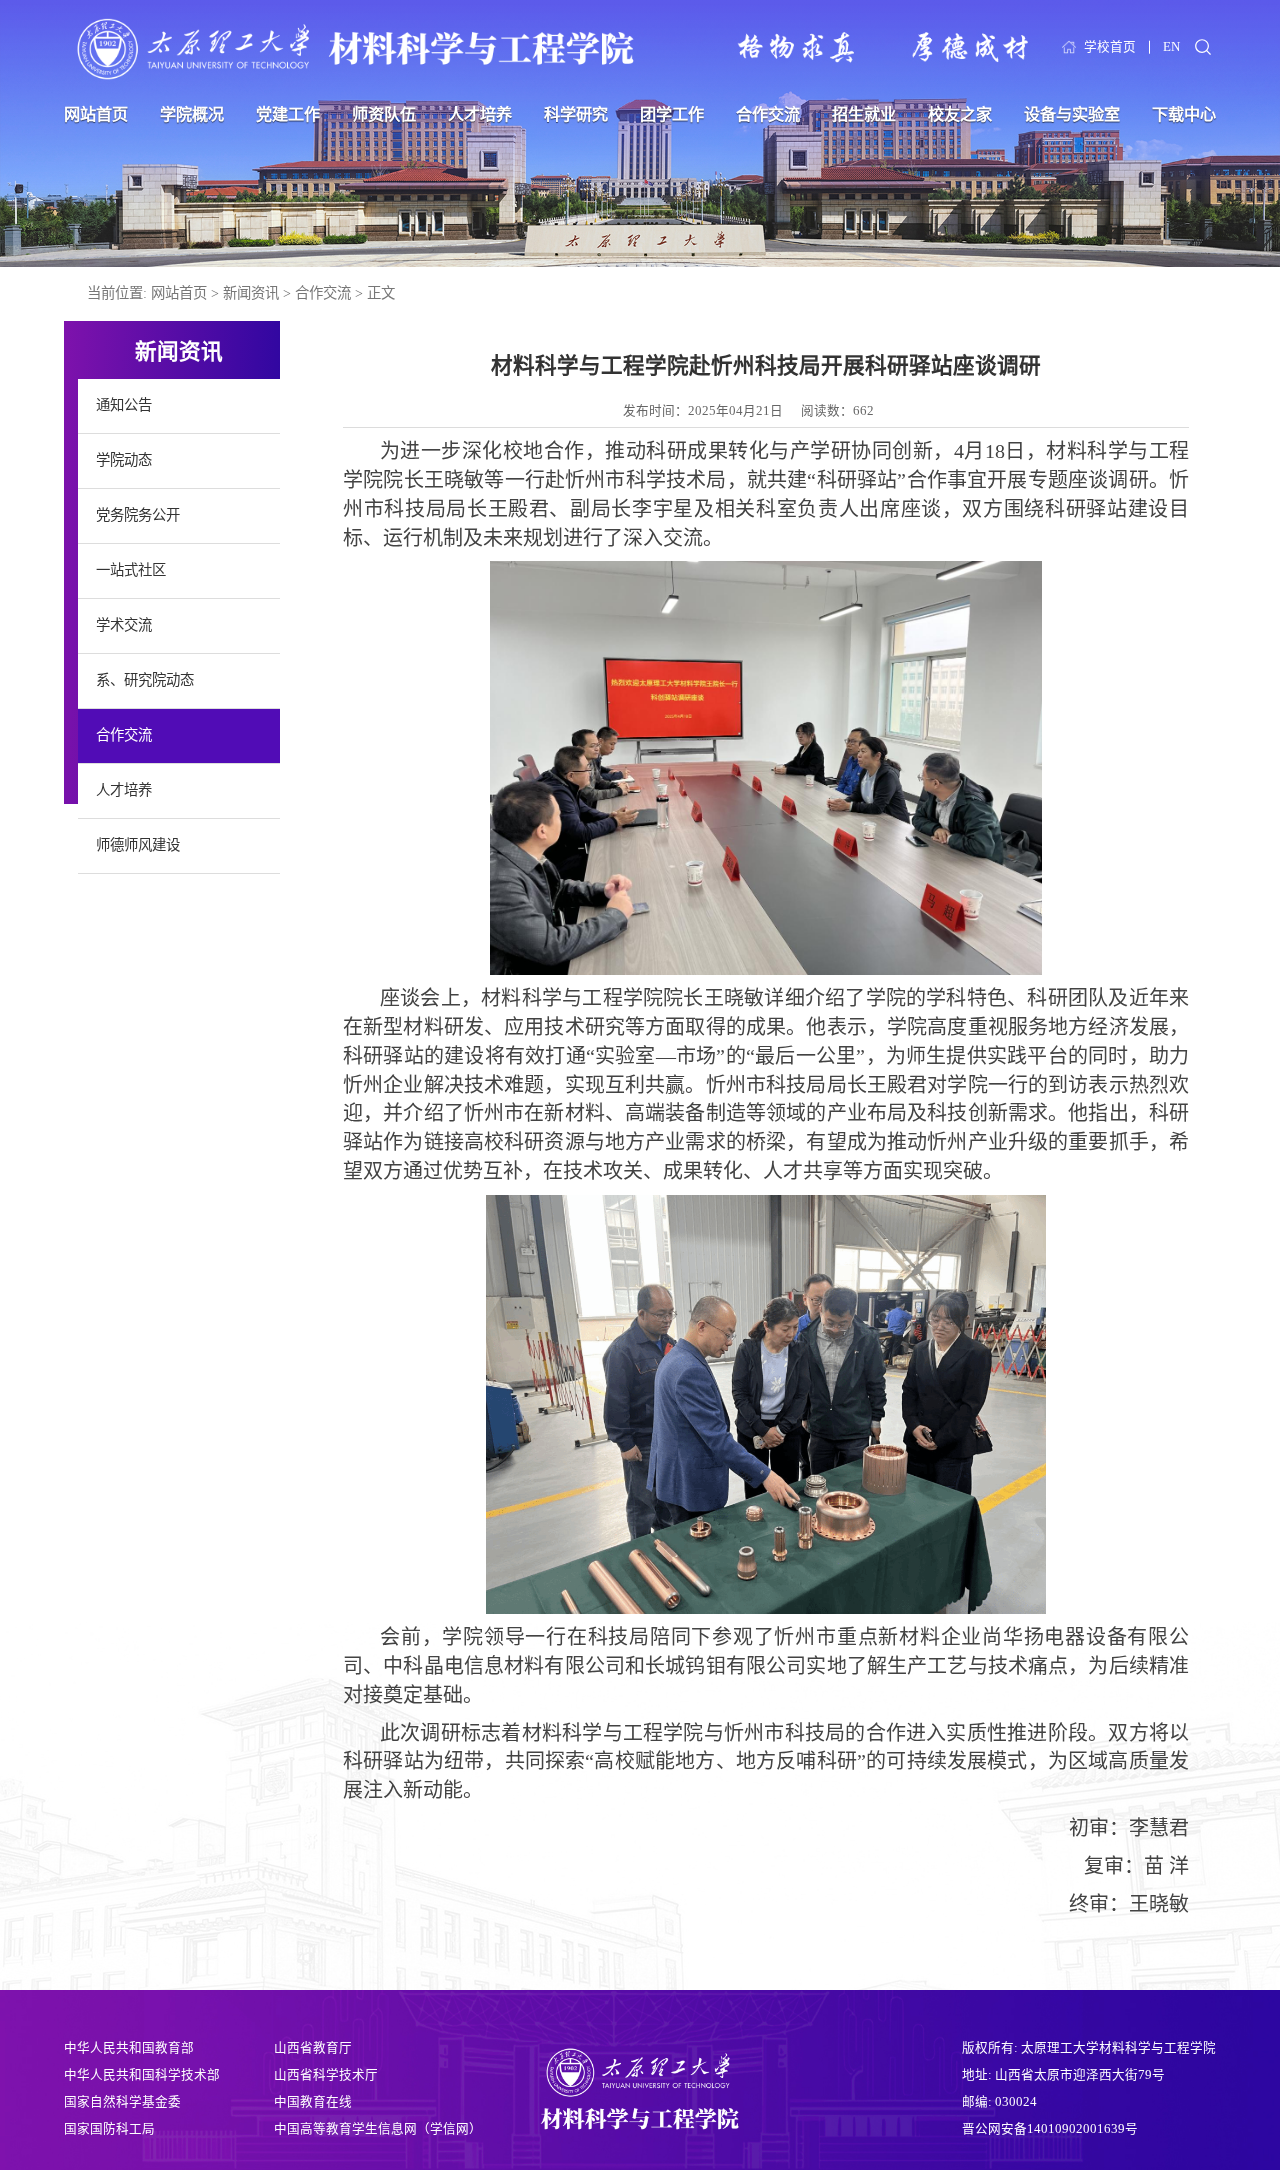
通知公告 (124, 405)
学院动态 (124, 460)
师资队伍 (384, 115)
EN (1171, 47)
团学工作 (672, 115)
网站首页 (96, 115)
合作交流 (768, 115)
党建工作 (288, 115)
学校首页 (1110, 47)
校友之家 (960, 115)
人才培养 (480, 115)
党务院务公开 (138, 515)
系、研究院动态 (145, 680)
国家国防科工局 (109, 2129)
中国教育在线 (313, 2102)
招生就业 (864, 115)
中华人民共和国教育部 (129, 2048)
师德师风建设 (138, 845)
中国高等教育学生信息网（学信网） (378, 2129)
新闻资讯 (251, 293)
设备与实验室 (1072, 115)
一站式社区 (131, 570)
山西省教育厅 (313, 2048)
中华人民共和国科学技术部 (142, 2075)
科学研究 (576, 115)
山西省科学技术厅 (326, 2075)
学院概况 (192, 115)
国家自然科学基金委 (122, 2102)
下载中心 (1184, 115)
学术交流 (124, 625)
